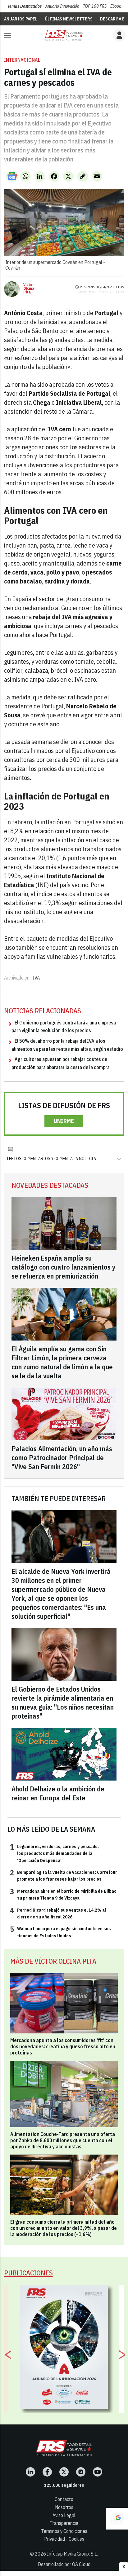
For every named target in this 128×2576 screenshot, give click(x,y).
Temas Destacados (25, 6)
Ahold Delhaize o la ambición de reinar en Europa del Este (58, 1793)
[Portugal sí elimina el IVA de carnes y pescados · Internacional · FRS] (64, 35)
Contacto (64, 2499)
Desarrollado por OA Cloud (64, 2564)
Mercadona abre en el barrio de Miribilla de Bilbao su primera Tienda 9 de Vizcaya (63, 1894)
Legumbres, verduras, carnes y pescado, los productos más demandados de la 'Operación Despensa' (54, 1853)
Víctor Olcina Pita (29, 288)
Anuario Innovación (62, 6)
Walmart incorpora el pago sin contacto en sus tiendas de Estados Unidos (60, 1932)
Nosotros (64, 2507)
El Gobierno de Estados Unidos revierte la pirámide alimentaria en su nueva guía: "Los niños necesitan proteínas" (63, 1702)
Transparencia (64, 2523)
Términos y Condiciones (64, 2531)
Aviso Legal (64, 2515)
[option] (64, 2347)
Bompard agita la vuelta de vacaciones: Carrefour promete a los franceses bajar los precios (64, 1875)
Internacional (22, 60)
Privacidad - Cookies (64, 2539)
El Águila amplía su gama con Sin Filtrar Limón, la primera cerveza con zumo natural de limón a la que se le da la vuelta (62, 1362)
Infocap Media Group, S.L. (72, 2554)
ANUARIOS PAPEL (21, 19)
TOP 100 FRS (95, 6)
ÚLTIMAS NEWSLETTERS (69, 19)
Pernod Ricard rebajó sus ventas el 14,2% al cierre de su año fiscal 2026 (58, 1913)
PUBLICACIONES (28, 2273)
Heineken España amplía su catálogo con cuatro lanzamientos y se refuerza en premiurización (64, 1267)
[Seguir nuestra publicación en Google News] (12, 176)
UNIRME (64, 1121)
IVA (36, 978)
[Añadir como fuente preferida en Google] (117, 2519)
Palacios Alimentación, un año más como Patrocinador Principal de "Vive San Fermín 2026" (62, 1458)
